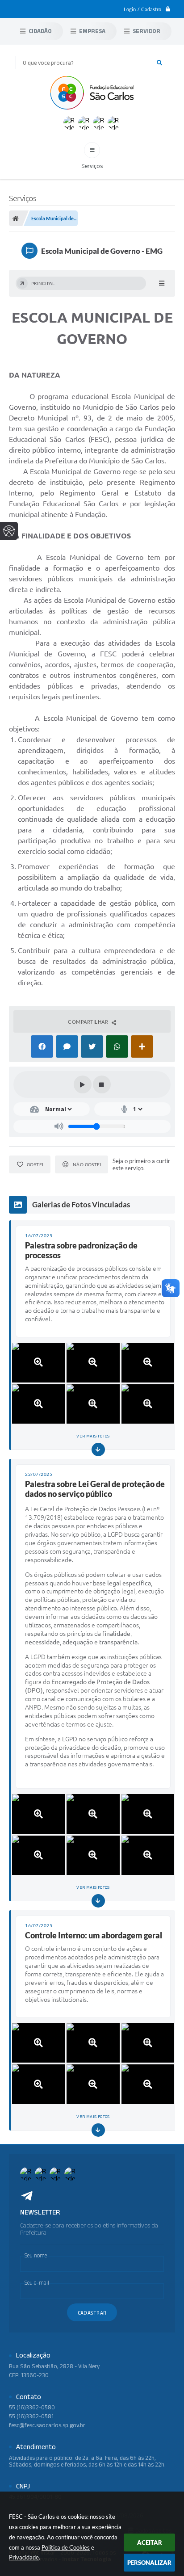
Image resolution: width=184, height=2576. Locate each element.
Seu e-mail (37, 2283)
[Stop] (102, 1084)
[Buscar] (159, 63)
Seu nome (36, 2255)
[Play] (83, 1084)
